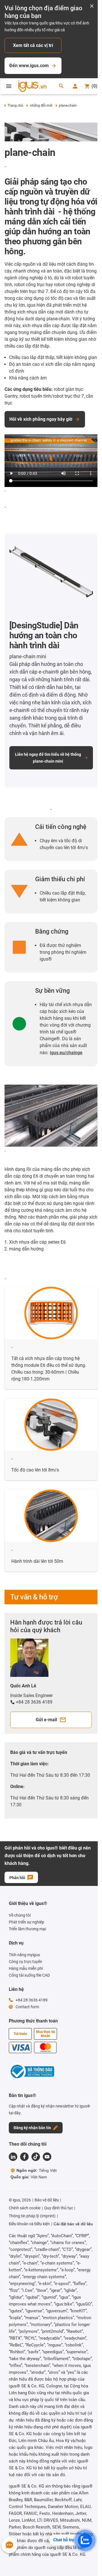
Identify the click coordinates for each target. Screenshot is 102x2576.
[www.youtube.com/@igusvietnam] (47, 2157)
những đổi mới (41, 106)
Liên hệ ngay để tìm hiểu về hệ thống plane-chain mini (48, 758)
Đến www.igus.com (29, 66)
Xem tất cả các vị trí (33, 45)
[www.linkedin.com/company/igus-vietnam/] (13, 2157)
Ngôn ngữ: (37, 2170)
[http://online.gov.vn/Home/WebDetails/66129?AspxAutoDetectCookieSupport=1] (31, 2072)
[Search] (61, 86)
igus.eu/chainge (66, 1053)
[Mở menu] (9, 86)
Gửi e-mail (46, 1720)
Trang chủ (15, 106)
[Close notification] (92, 6)
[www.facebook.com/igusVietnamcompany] (24, 2157)
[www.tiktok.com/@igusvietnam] (36, 2157)
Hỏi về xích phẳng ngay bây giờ (41, 419)
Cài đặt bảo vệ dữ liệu (73, 2224)
